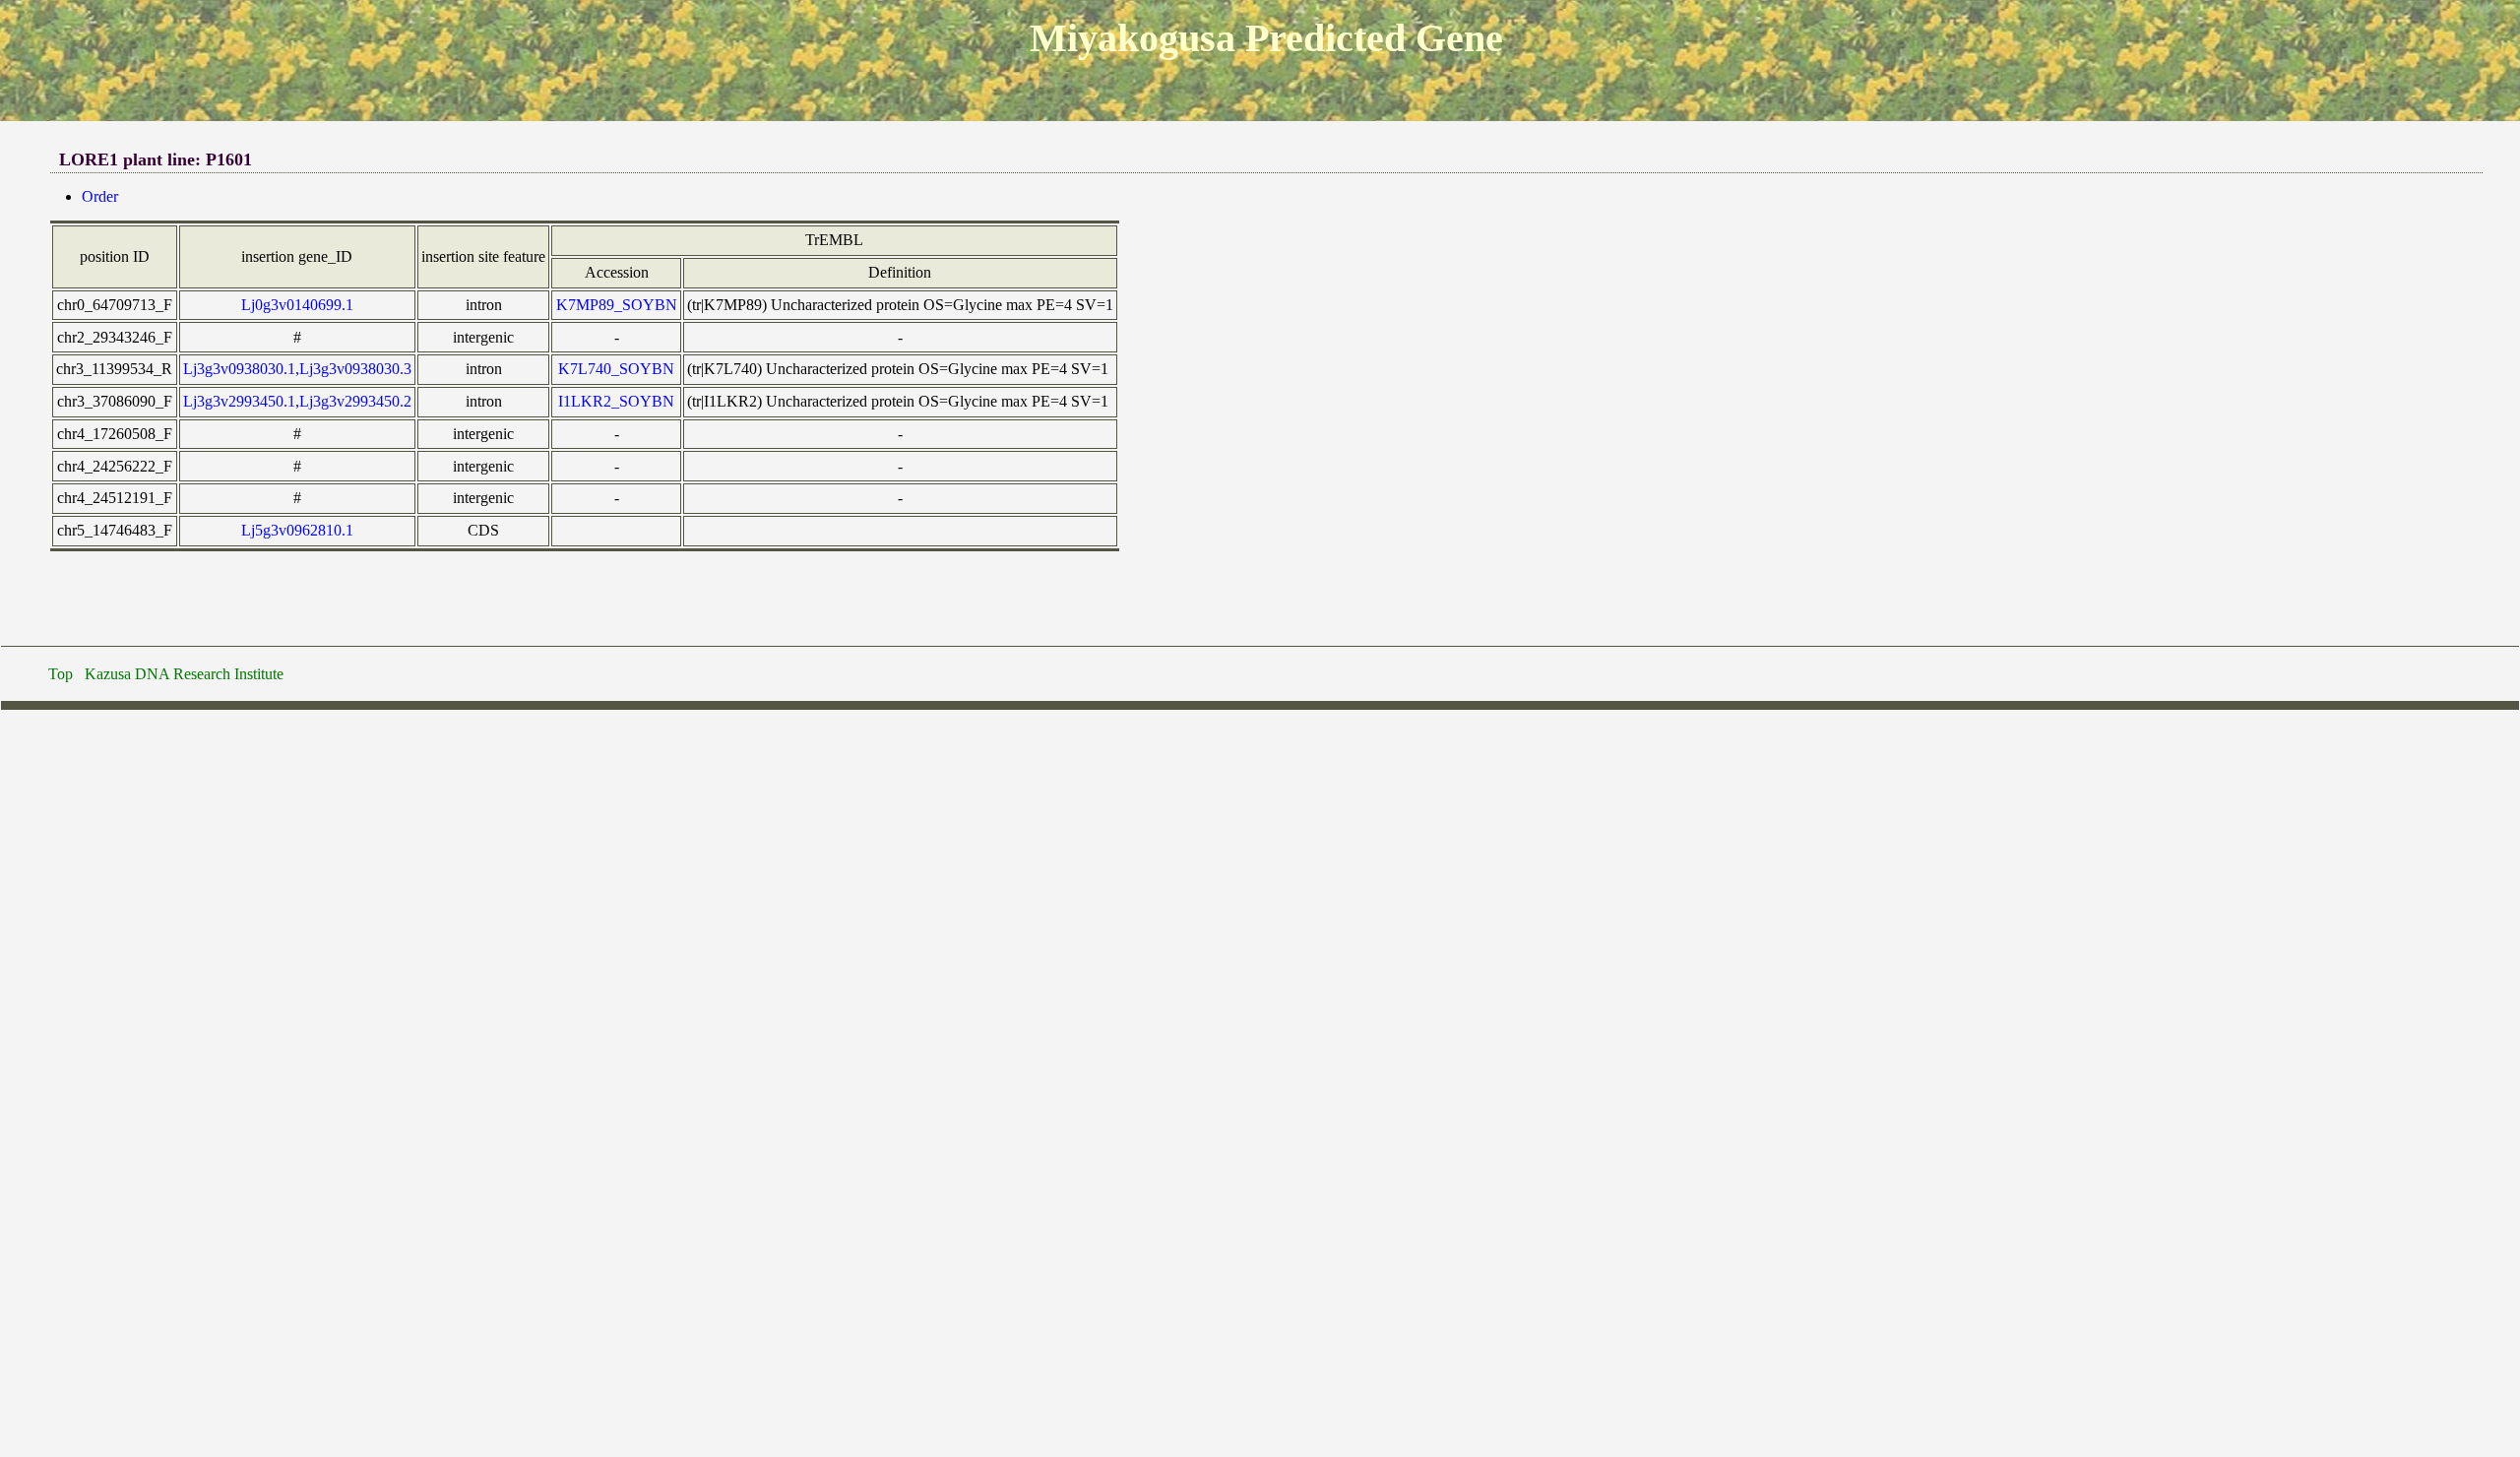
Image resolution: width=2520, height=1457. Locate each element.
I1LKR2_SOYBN (616, 401)
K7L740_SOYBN (616, 369)
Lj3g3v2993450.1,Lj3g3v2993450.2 (297, 401)
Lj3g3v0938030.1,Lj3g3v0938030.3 (297, 369)
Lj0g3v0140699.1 (297, 305)
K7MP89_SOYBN (617, 305)
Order (100, 196)
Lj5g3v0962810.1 (297, 530)
